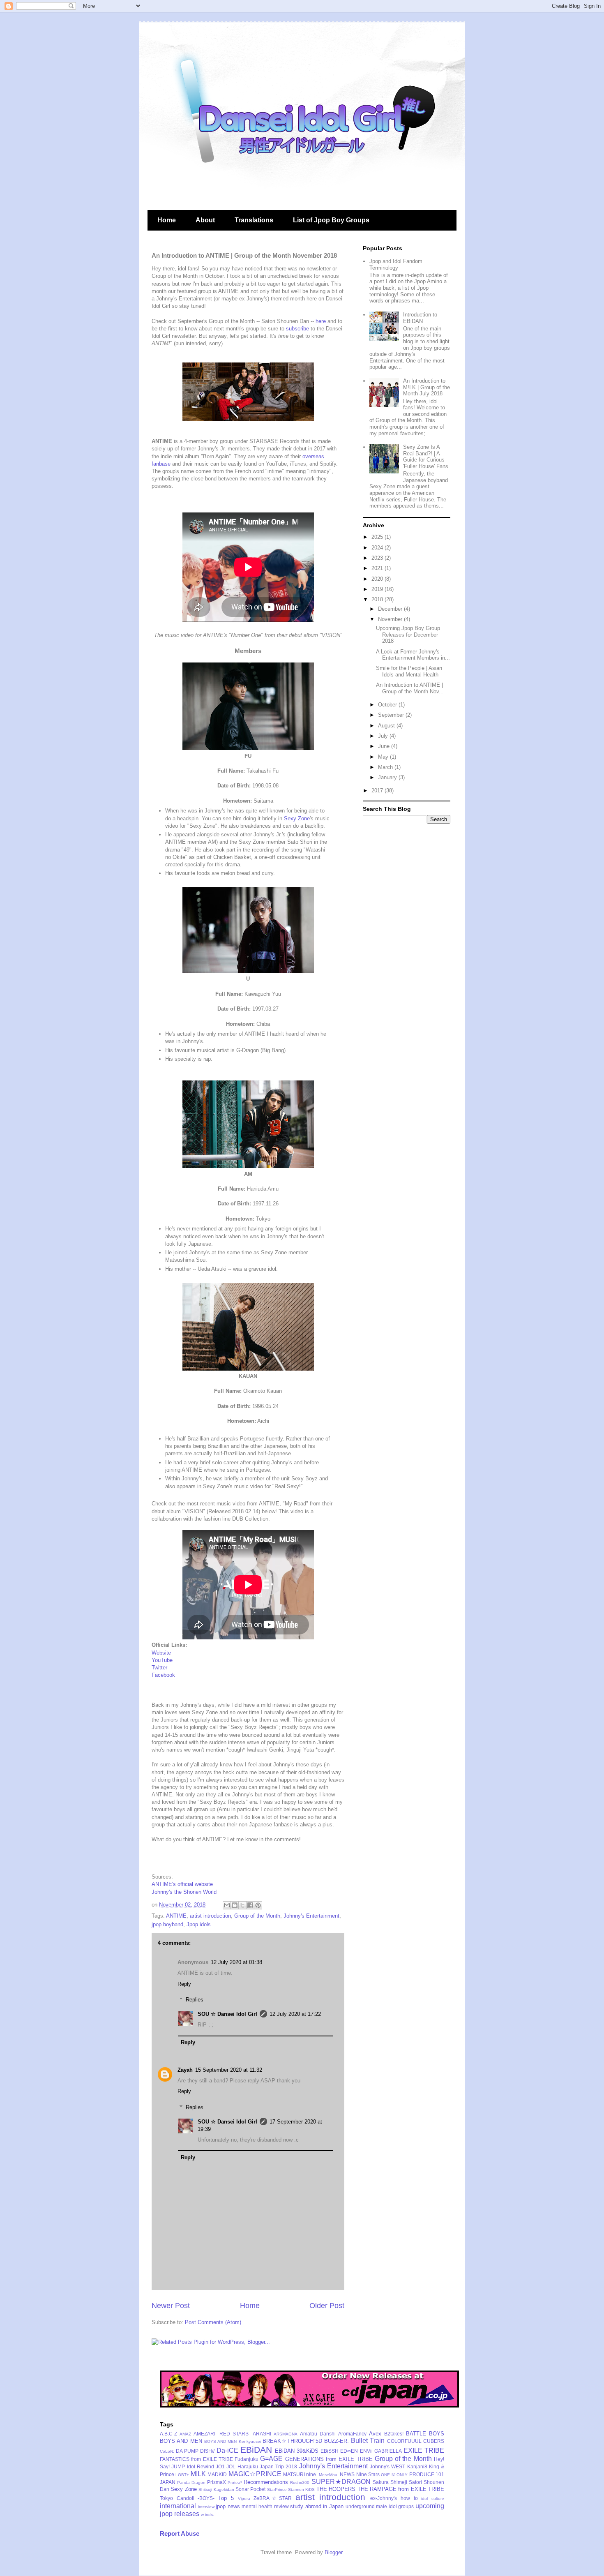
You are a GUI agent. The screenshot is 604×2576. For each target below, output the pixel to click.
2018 (378, 599)
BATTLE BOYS (425, 2434)
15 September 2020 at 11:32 (229, 2070)
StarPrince (277, 2489)
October (388, 705)
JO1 (220, 2466)
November (391, 619)
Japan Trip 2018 (279, 2466)
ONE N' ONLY (394, 2475)
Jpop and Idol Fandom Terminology (396, 264)
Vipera (244, 2499)
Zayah (185, 2070)
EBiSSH (330, 2451)
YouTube (162, 1660)
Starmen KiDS (301, 2489)
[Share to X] (242, 1905)
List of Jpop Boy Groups (331, 220)
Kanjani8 (417, 2466)
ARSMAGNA (286, 2434)
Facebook (163, 1675)
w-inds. (207, 2515)
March (386, 767)
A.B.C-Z (168, 2434)
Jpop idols (199, 1924)
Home (167, 220)
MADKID (217, 2474)
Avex (375, 2434)
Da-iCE (227, 2450)
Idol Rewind (201, 2466)
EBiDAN (256, 2450)
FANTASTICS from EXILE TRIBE (196, 2459)
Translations (254, 220)
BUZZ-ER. (337, 2441)
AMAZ (185, 2434)
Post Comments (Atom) (213, 2322)
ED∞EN (349, 2451)
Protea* (235, 2483)
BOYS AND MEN (181, 2441)
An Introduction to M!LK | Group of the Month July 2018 (426, 387)
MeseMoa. (329, 2475)
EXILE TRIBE (424, 2450)
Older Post (327, 2306)
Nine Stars (368, 2474)
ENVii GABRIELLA (381, 2451)
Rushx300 (300, 2483)
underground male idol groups (380, 2506)
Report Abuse (180, 2533)
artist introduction (210, 1916)
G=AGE (271, 2459)
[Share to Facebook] (250, 1905)
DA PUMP (187, 2451)
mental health (257, 2506)
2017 (378, 791)
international (178, 2506)
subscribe (297, 329)
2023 (378, 558)
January (388, 777)
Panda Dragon (191, 2483)
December (391, 609)
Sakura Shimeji (390, 2482)
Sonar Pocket (250, 2489)
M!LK (198, 2474)
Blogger (333, 2552)
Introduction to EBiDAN (420, 318)
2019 (378, 589)
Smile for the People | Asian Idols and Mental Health (409, 671)
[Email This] (227, 1905)
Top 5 (226, 2498)
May (384, 757)
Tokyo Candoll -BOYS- (187, 2498)
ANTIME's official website (182, 1884)
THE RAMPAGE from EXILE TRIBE (401, 2489)
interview (206, 2507)
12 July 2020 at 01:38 (236, 1962)
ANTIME (176, 1916)
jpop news (228, 2506)
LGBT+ (182, 2475)
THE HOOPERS (336, 2489)
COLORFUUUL (404, 2441)
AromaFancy (352, 2434)
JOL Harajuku (242, 2466)
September (392, 715)
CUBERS (434, 2441)
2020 (378, 579)
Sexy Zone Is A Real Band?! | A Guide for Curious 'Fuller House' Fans (426, 457)
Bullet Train (368, 2441)
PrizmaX (217, 2482)
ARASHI (262, 2434)
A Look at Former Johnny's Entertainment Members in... (413, 655)
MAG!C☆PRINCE (255, 2474)
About (205, 220)
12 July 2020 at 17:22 (295, 2014)
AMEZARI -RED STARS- (222, 2434)
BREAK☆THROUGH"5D (292, 2441)
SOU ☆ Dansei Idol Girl (227, 2014)
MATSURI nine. (300, 2474)
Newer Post (171, 2306)
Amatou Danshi (318, 2434)
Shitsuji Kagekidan (216, 2489)
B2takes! (394, 2434)
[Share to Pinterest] (258, 1905)
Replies (195, 2000)
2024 (378, 548)
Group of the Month (257, 1916)
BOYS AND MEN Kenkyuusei (233, 2441)
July (384, 736)
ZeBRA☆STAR (272, 2498)
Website (161, 1653)
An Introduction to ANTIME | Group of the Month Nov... (410, 688)
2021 (378, 568)
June (385, 746)
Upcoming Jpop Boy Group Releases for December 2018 (408, 635)
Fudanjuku (247, 2459)
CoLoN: (167, 2451)
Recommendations (266, 2482)
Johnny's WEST (387, 2466)
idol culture (433, 2499)
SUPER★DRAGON (341, 2482)
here (321, 321)
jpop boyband (167, 1924)
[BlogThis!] (235, 1905)
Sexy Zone (297, 818)
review (281, 2506)
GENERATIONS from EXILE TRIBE (329, 2459)
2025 (378, 537)
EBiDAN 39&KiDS (297, 2451)
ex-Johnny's (384, 2498)
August (387, 726)
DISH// (207, 2451)
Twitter (159, 1668)
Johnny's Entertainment (311, 1916)
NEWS (347, 2474)
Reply (184, 1984)
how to (409, 2498)
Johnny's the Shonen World (184, 1892)
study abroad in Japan (317, 2506)
